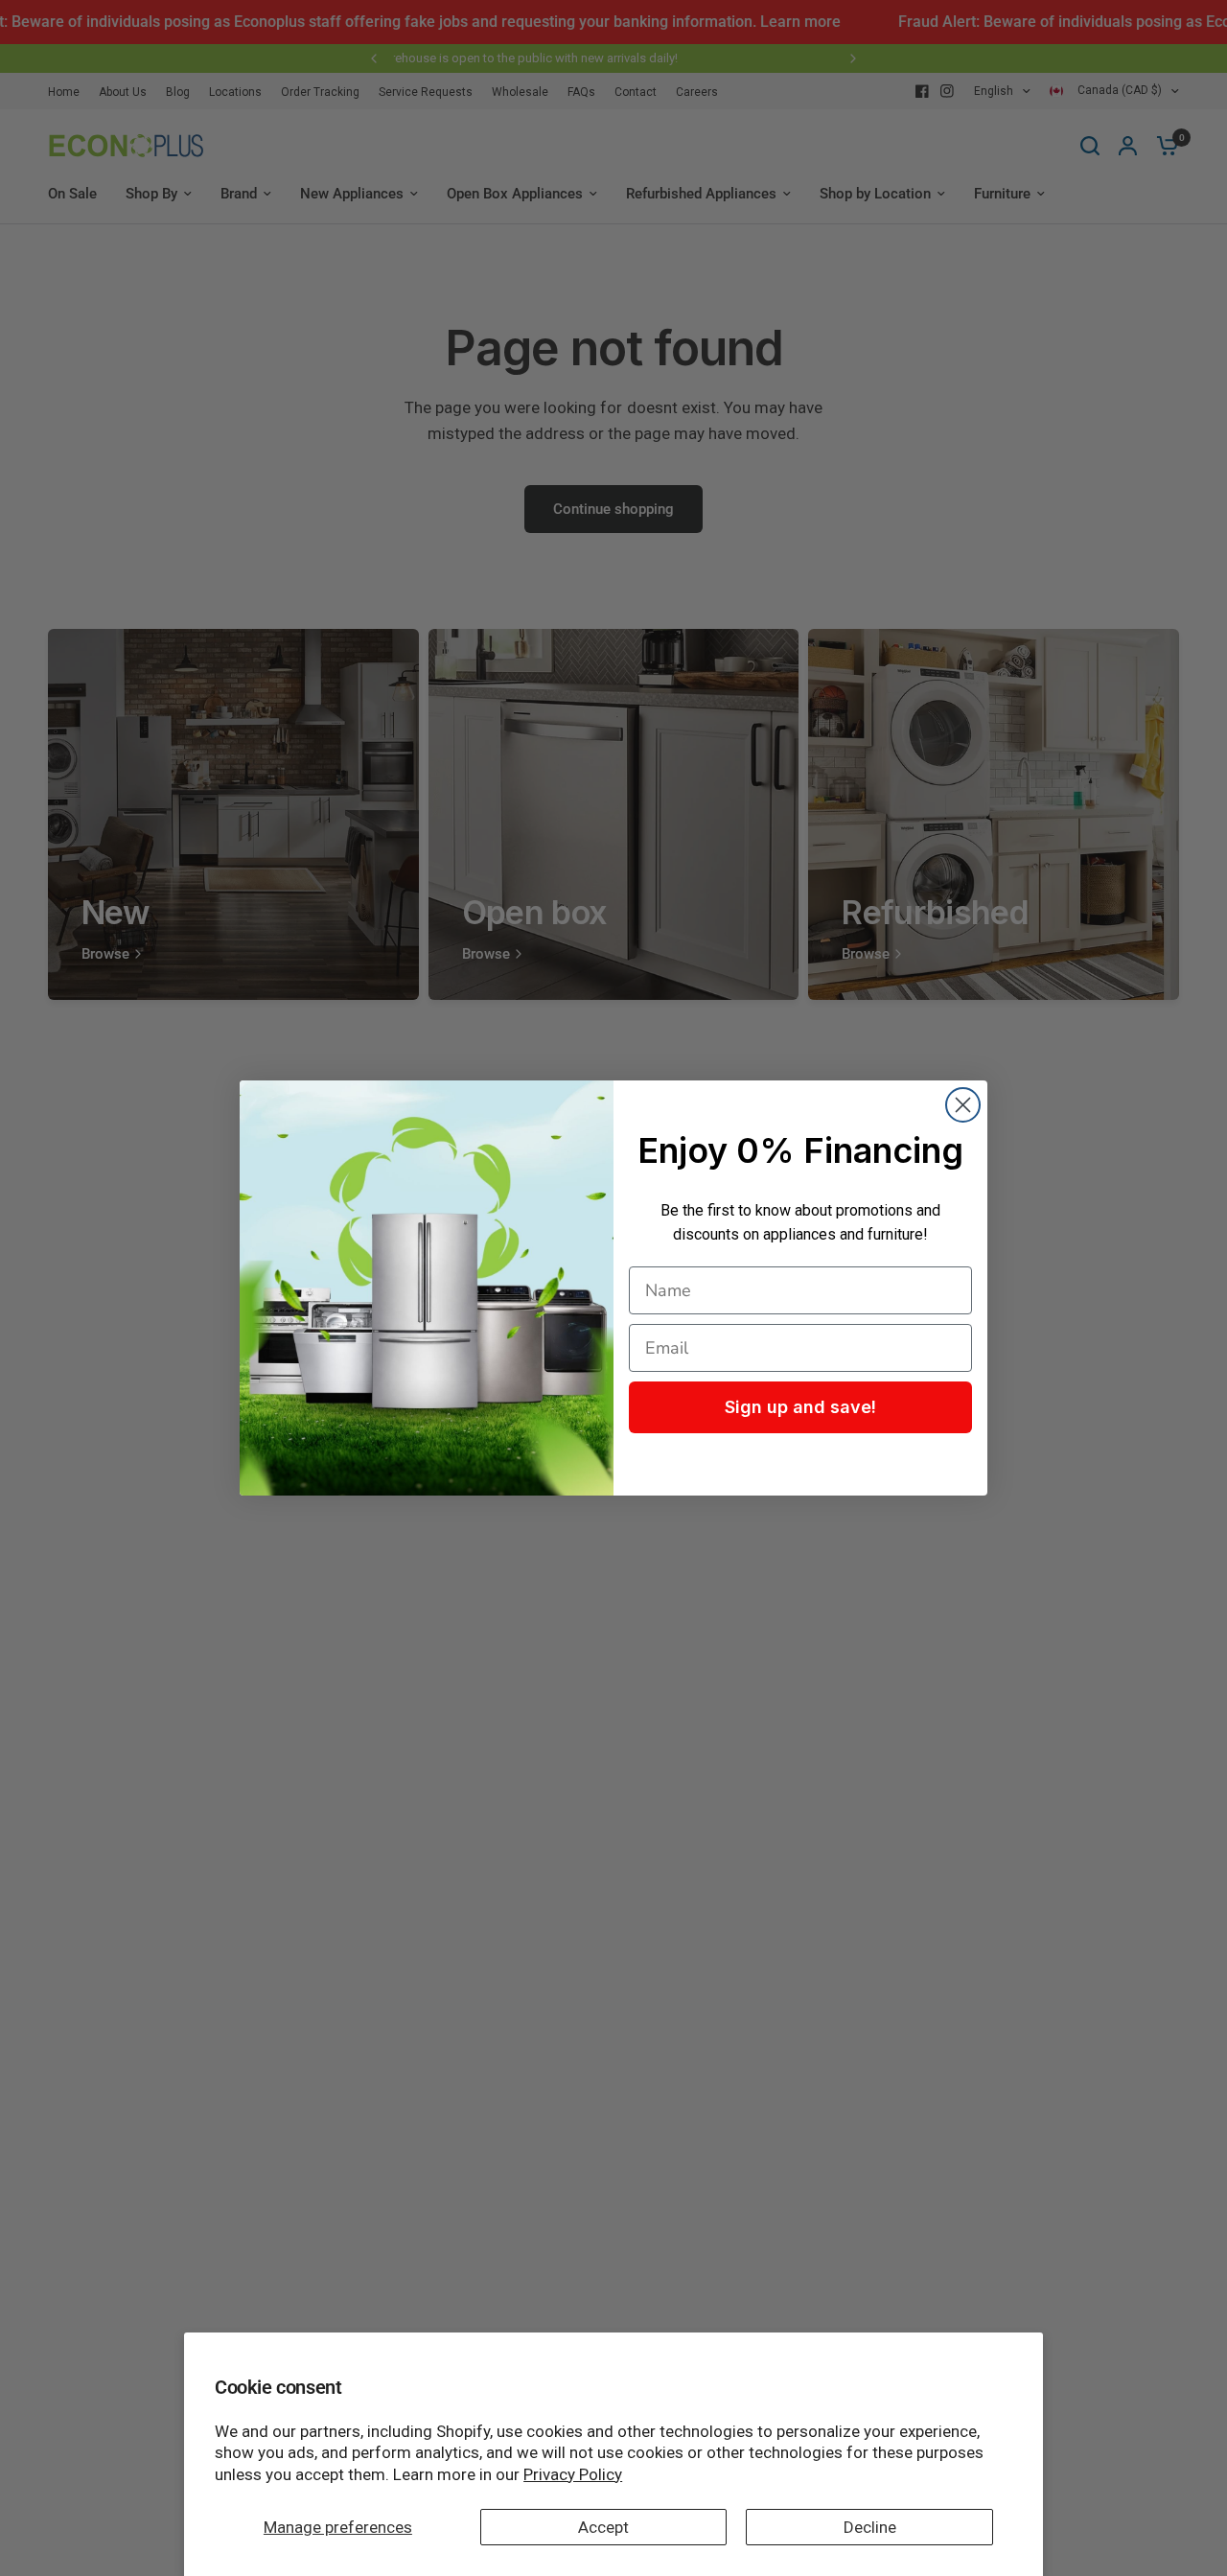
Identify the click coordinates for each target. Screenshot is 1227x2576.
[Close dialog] (963, 1105)
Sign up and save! (800, 1407)
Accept (603, 2527)
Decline (870, 2527)
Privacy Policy (573, 2474)
